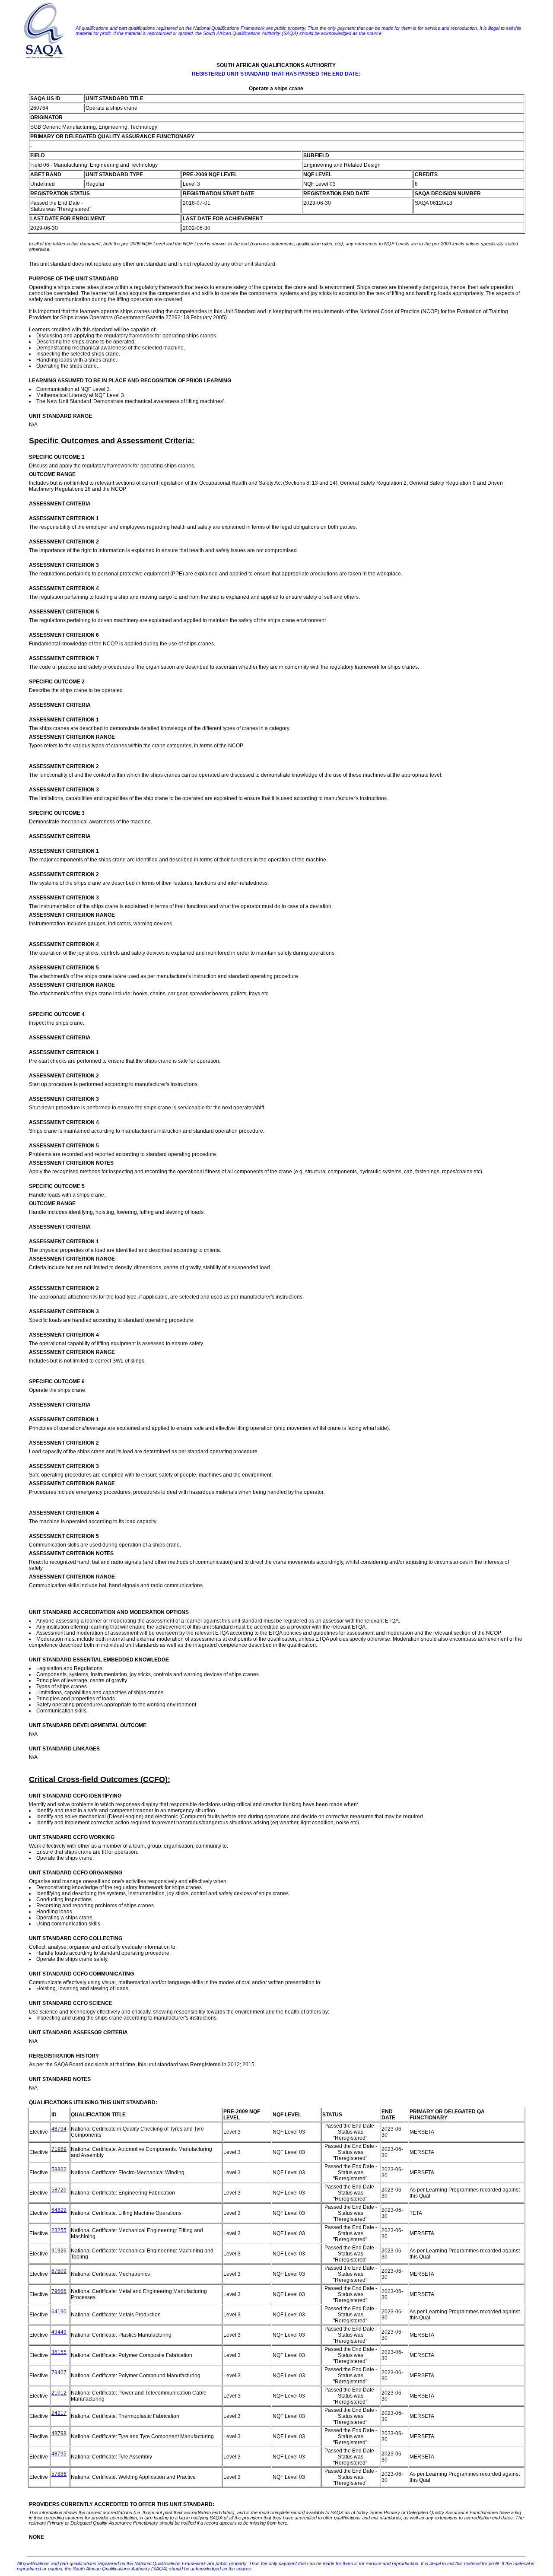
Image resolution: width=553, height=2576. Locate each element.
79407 (59, 2373)
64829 (59, 2210)
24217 (59, 2413)
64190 (59, 2312)
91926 (59, 2251)
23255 (59, 2230)
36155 (59, 2352)
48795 (59, 2454)
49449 (59, 2332)
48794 (59, 2129)
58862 (59, 2169)
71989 (59, 2149)
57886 (59, 2474)
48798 (59, 2433)
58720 (59, 2190)
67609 (59, 2271)
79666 (59, 2291)
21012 (59, 2393)
